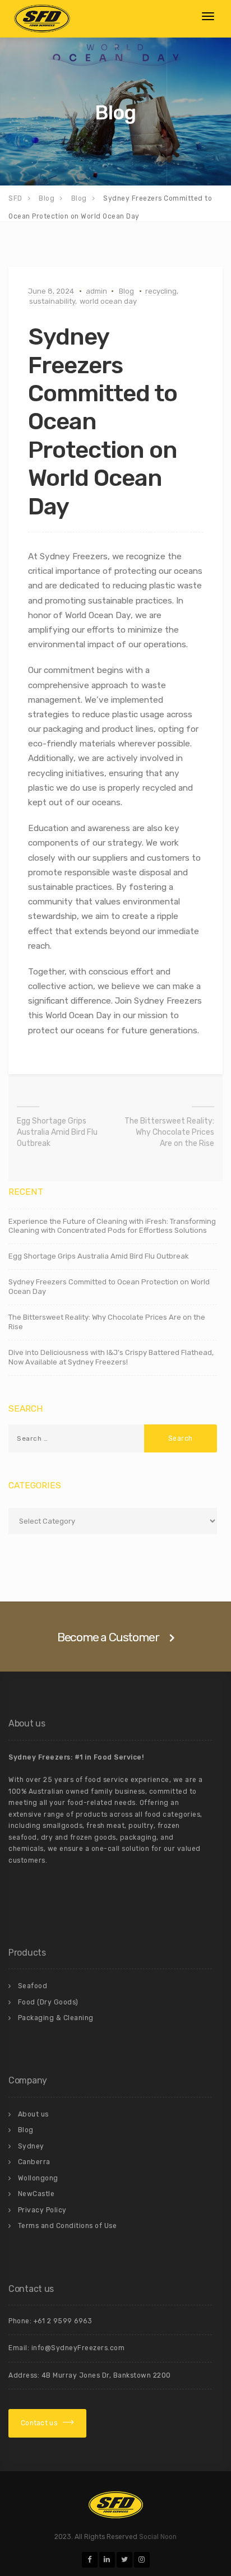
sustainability (52, 301)
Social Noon (158, 2537)
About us (33, 2114)
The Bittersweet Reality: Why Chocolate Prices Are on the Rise (169, 1132)
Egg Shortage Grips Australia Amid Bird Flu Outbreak (57, 1132)
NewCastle (36, 2194)
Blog (126, 291)
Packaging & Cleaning (56, 2018)
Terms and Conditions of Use (68, 2226)
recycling (161, 291)
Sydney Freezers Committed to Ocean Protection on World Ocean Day (109, 1287)
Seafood (33, 1986)
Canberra (34, 2162)
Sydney (31, 2146)
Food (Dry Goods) (48, 2002)
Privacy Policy (42, 2210)
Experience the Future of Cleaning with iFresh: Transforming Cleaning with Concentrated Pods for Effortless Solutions (112, 1226)
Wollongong (38, 2178)
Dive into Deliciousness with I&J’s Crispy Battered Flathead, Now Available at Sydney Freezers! (111, 1357)
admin (96, 291)
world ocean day (108, 301)
